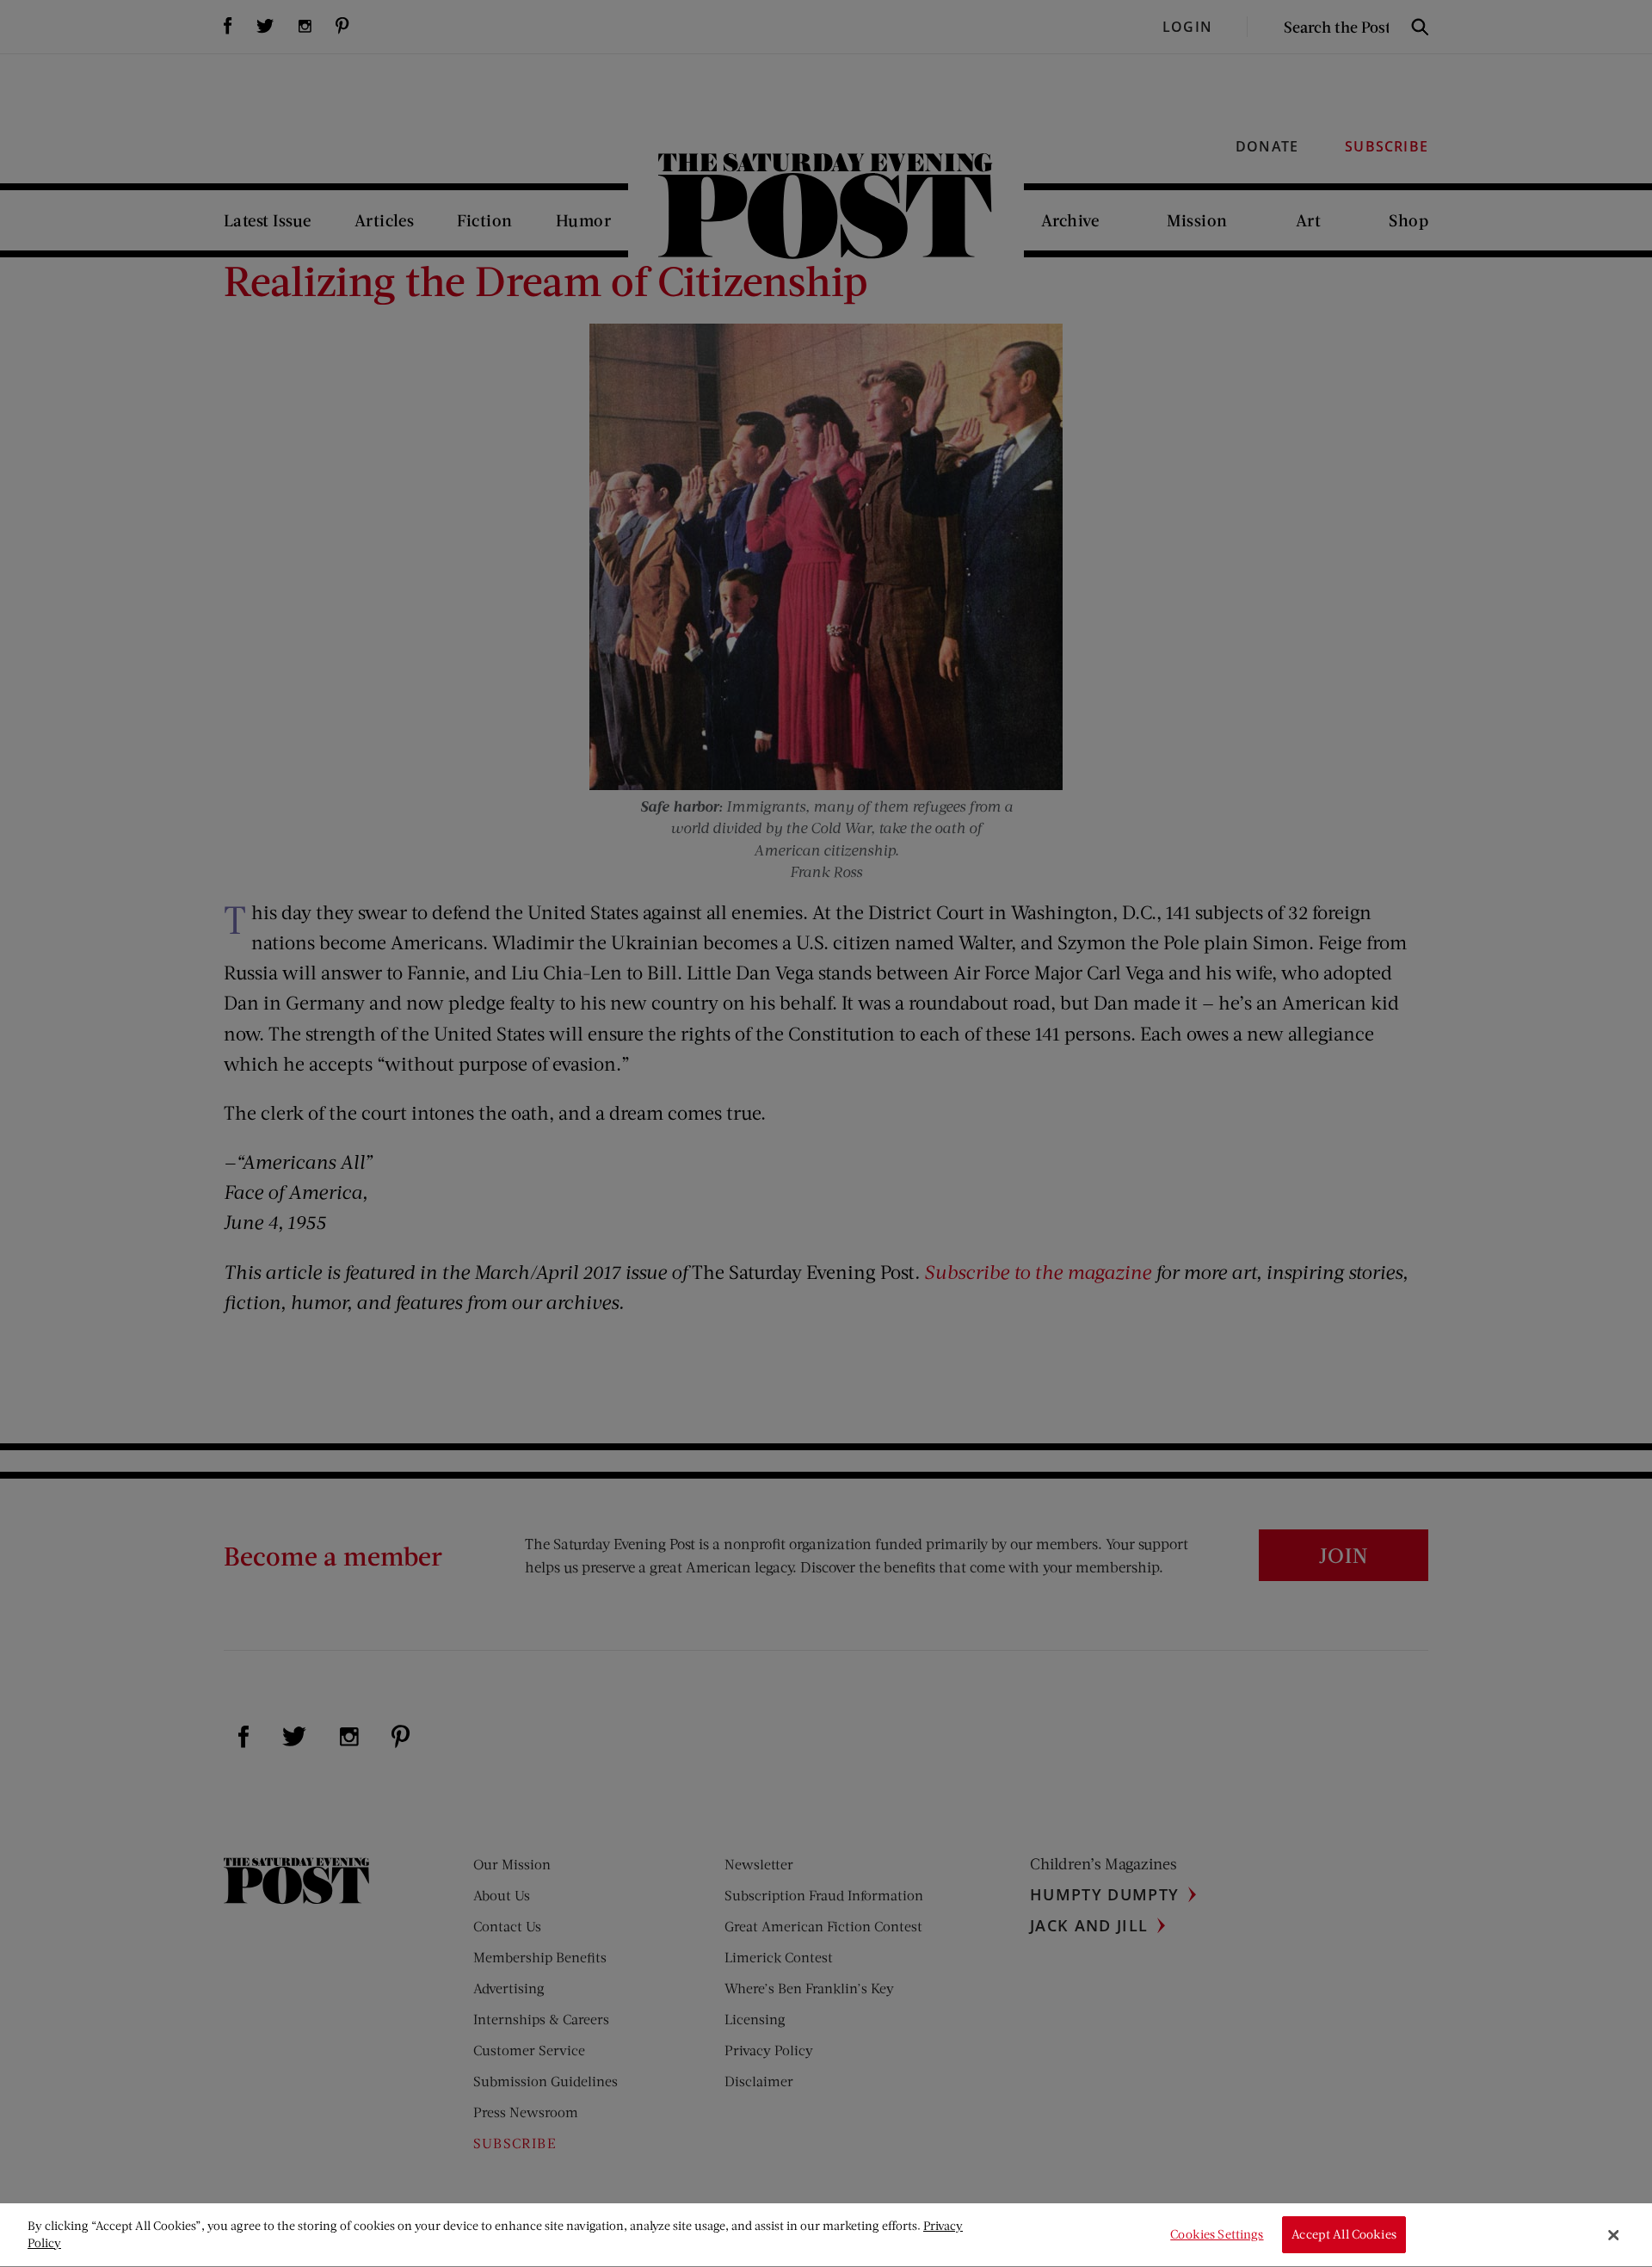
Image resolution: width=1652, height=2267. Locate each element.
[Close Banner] (1613, 2235)
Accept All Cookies (1344, 2235)
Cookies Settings (1217, 2235)
